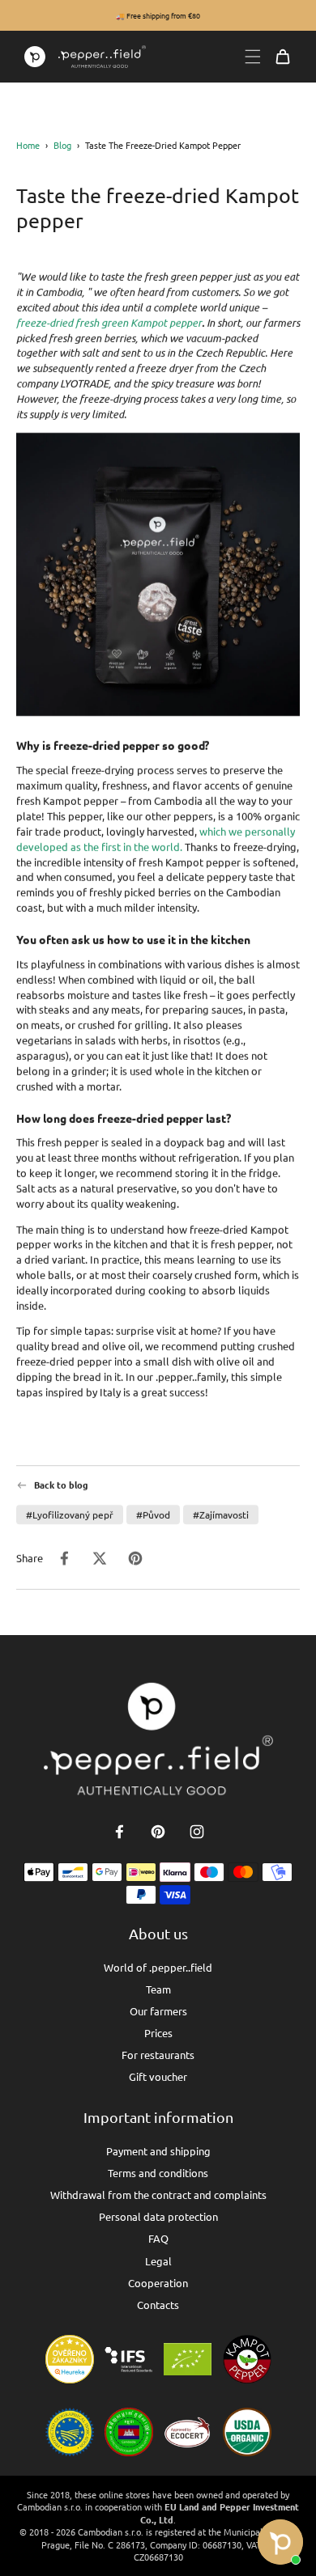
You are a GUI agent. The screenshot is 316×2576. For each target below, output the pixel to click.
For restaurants (158, 2055)
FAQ (158, 2238)
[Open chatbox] (280, 2542)
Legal (158, 2261)
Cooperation (158, 2283)
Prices (158, 2033)
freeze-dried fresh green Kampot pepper (109, 323)
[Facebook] (119, 1832)
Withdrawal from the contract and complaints (158, 2195)
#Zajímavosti (221, 1515)
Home (28, 145)
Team (158, 1989)
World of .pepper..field (158, 1967)
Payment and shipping (158, 2151)
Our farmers (158, 2011)
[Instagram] (197, 1832)
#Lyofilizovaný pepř (70, 1515)
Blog (62, 145)
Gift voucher (158, 2076)
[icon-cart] (283, 57)
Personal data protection (158, 2216)
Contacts (158, 2305)
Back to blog (61, 1485)
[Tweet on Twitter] (100, 1558)
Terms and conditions (158, 2173)
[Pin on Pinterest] (135, 1558)
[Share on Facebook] (64, 1558)
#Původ (153, 1515)
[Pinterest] (158, 1832)
